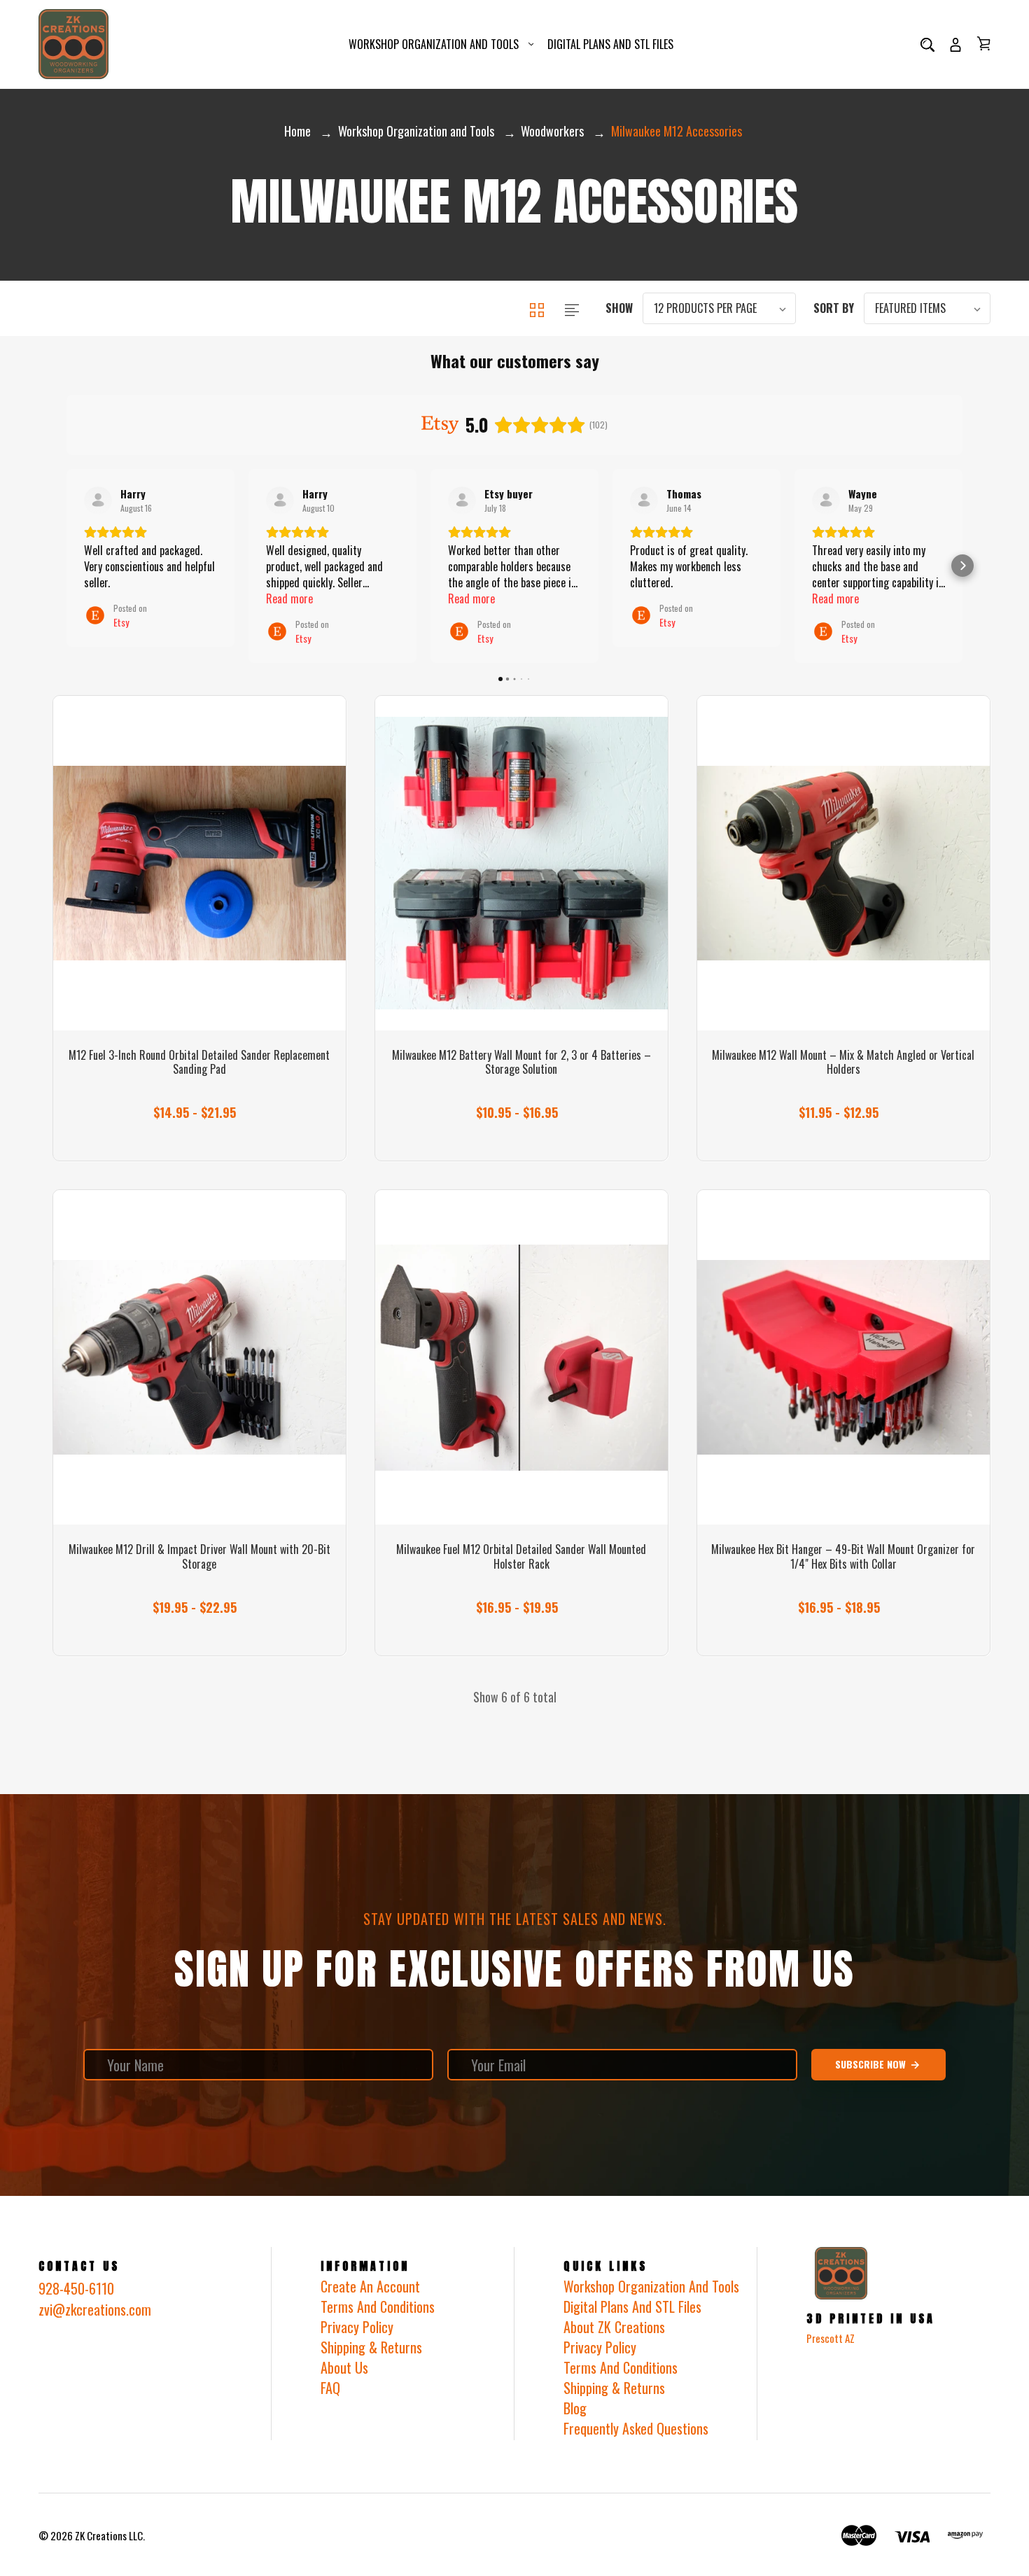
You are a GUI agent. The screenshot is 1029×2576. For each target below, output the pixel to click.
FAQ (330, 2388)
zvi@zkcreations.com (95, 2309)
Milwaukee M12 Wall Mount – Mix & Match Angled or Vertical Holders (843, 1063)
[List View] (572, 308)
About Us (344, 2367)
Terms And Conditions (378, 2306)
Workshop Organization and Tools (434, 44)
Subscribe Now (872, 2064)
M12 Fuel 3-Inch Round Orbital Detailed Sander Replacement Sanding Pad (199, 1063)
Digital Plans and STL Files (610, 44)
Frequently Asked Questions (636, 2428)
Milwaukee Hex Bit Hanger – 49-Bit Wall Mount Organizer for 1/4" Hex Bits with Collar (843, 1557)
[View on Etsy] (98, 500)
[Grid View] (538, 308)
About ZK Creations (614, 2327)
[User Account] (955, 44)
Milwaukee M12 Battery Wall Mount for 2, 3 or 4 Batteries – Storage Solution (521, 1063)
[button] (66, 566)
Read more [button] (289, 599)
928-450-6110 (76, 2288)
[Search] (927, 44)
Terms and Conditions (621, 2367)
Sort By (834, 308)
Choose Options (199, 1104)
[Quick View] (199, 953)
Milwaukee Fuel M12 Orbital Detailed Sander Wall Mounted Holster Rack (521, 1557)
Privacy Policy (357, 2327)
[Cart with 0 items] (983, 43)
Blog (575, 2408)
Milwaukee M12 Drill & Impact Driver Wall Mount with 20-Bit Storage (199, 1557)
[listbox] (719, 308)
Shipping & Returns (371, 2347)
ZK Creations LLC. (110, 2535)
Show (619, 308)
